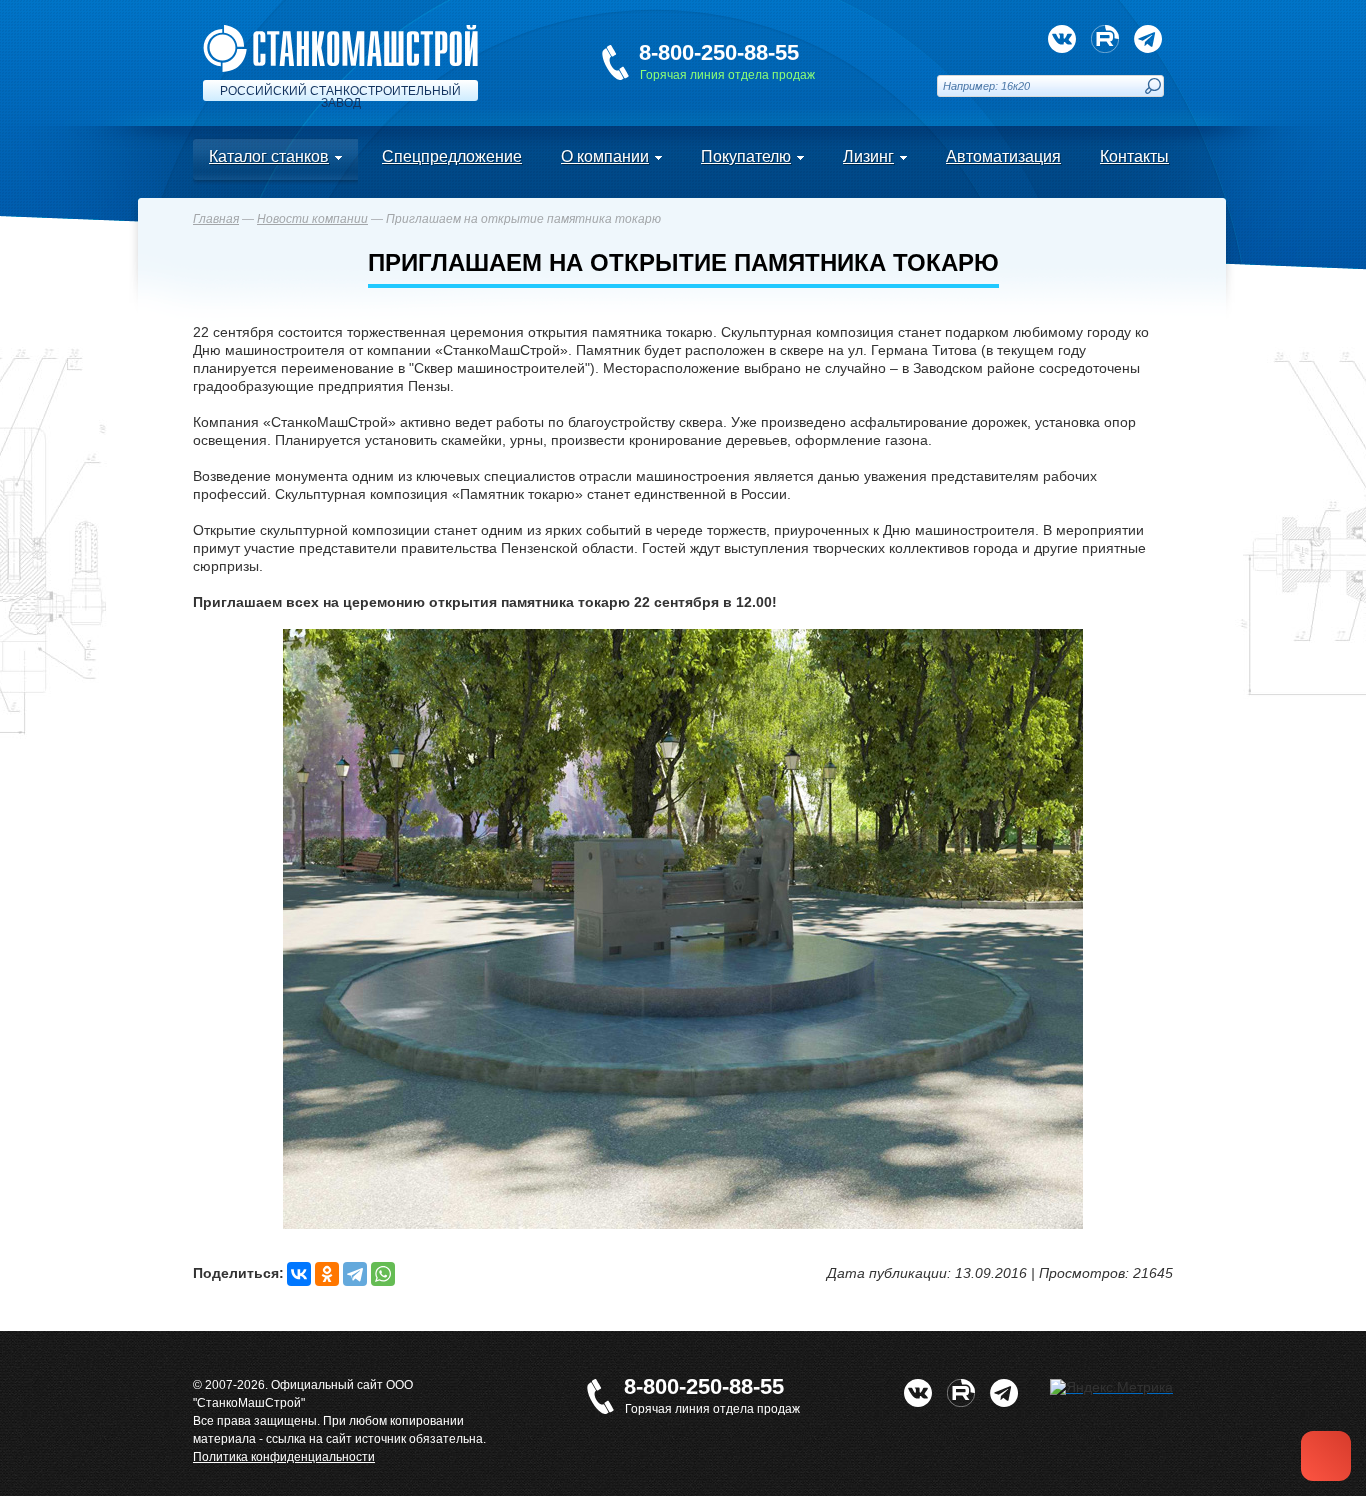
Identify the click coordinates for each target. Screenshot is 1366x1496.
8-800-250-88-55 (719, 52)
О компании (605, 156)
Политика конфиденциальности (284, 1457)
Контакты (1134, 156)
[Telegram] (355, 1274)
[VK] (1062, 39)
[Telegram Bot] (1148, 39)
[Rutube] (1105, 39)
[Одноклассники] (327, 1274)
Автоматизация (1003, 156)
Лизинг (868, 156)
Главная (216, 219)
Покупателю (746, 156)
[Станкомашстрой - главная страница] (340, 33)
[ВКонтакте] (299, 1274)
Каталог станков (269, 156)
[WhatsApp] (383, 1274)
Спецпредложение (452, 156)
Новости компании (312, 219)
